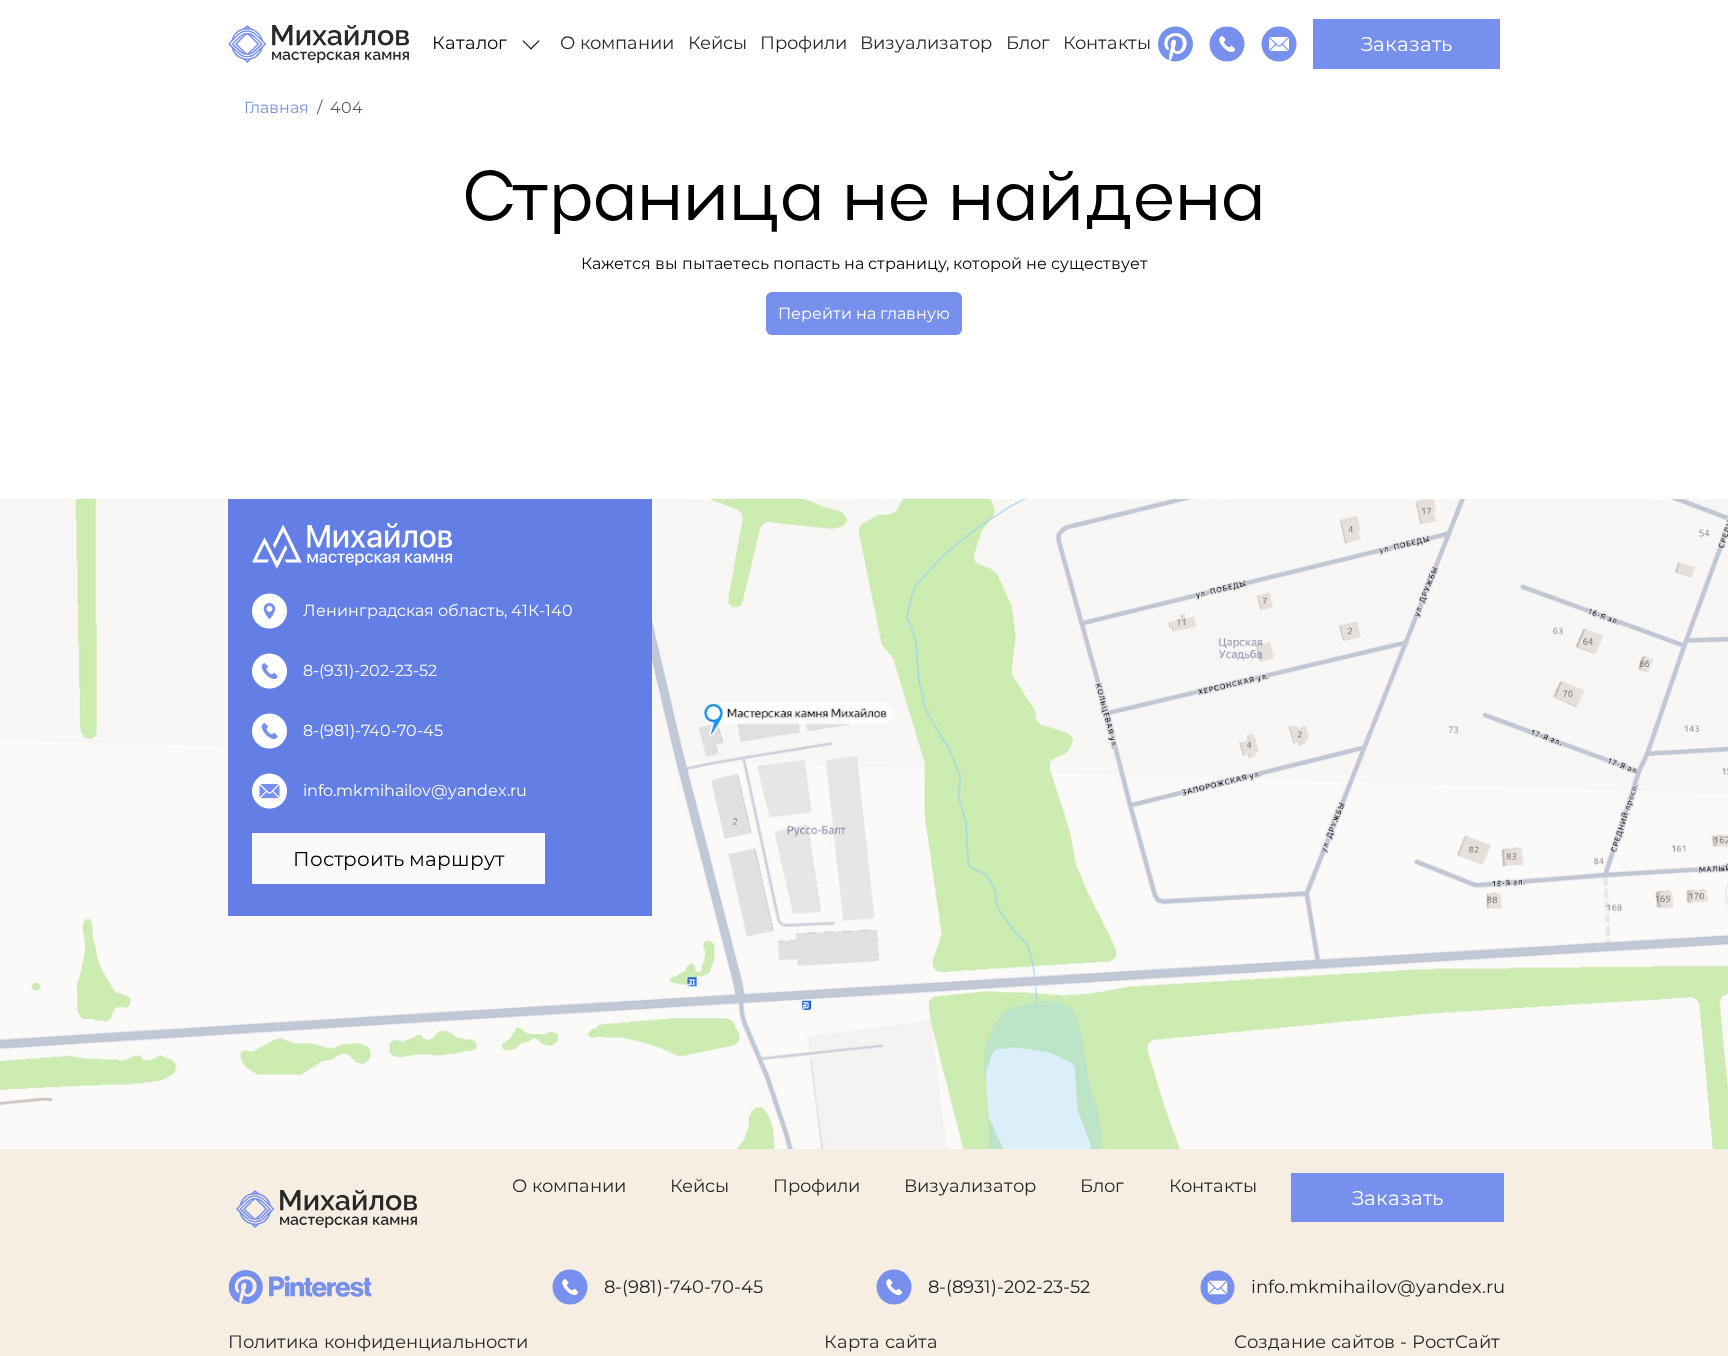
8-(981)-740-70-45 (373, 730)
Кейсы (717, 43)
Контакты (1107, 43)
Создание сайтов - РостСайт (1367, 1342)
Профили (803, 43)
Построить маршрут (398, 859)
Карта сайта (881, 1342)
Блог (1028, 43)
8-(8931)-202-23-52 (1009, 1287)
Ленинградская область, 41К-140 (438, 610)
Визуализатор (926, 43)
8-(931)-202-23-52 (370, 670)
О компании (617, 43)
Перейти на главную (864, 313)
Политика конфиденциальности (378, 1342)
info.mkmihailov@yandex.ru (415, 790)
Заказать (1406, 44)
